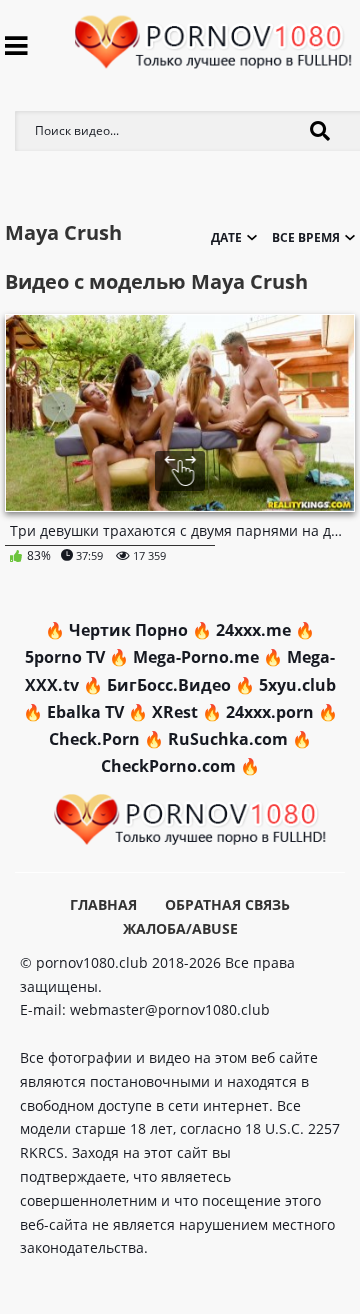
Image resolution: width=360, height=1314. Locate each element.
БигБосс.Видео (169, 685)
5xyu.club (297, 685)
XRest (175, 712)
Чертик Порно (128, 630)
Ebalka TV (85, 712)
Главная (103, 904)
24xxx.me (253, 630)
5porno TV (65, 657)
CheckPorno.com (168, 766)
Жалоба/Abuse (180, 928)
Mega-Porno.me (196, 657)
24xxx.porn (270, 712)
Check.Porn (94, 739)
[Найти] (320, 131)
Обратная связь (227, 904)
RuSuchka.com (228, 739)
